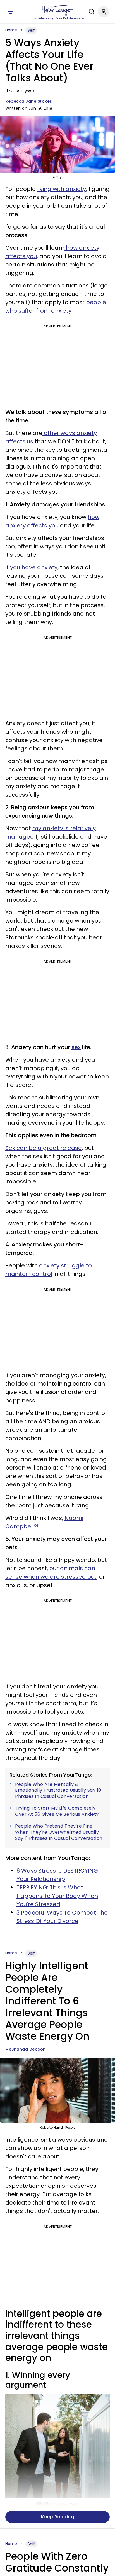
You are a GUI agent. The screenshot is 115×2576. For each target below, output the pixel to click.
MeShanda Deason (26, 2049)
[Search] (90, 11)
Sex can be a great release (44, 1148)
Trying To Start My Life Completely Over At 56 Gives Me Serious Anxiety (57, 1811)
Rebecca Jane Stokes (29, 101)
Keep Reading (57, 2517)
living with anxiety (62, 189)
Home (11, 30)
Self (31, 30)
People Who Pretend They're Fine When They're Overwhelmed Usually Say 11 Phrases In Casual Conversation (59, 1832)
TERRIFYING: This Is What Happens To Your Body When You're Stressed (57, 1896)
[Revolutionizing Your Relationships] (57, 10)
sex (76, 1047)
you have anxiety (33, 567)
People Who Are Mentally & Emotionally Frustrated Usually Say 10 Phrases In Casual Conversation (58, 1790)
